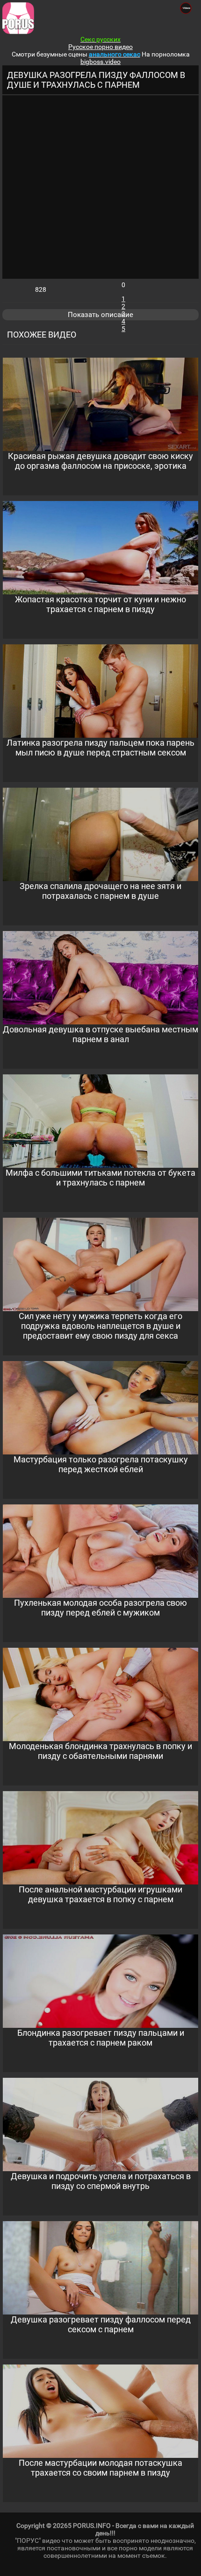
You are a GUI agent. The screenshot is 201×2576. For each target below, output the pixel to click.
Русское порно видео (100, 47)
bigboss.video (100, 62)
